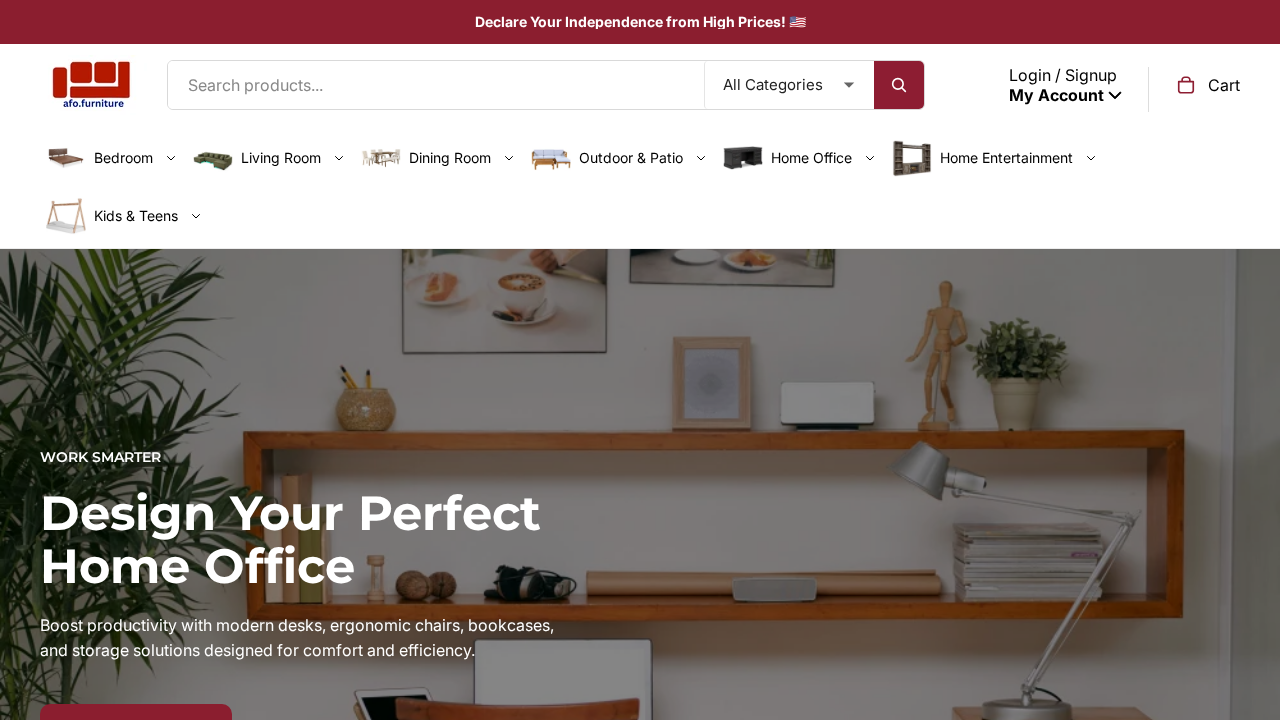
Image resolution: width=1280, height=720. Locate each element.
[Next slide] (1250, 609)
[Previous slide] (30, 609)
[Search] (899, 85)
